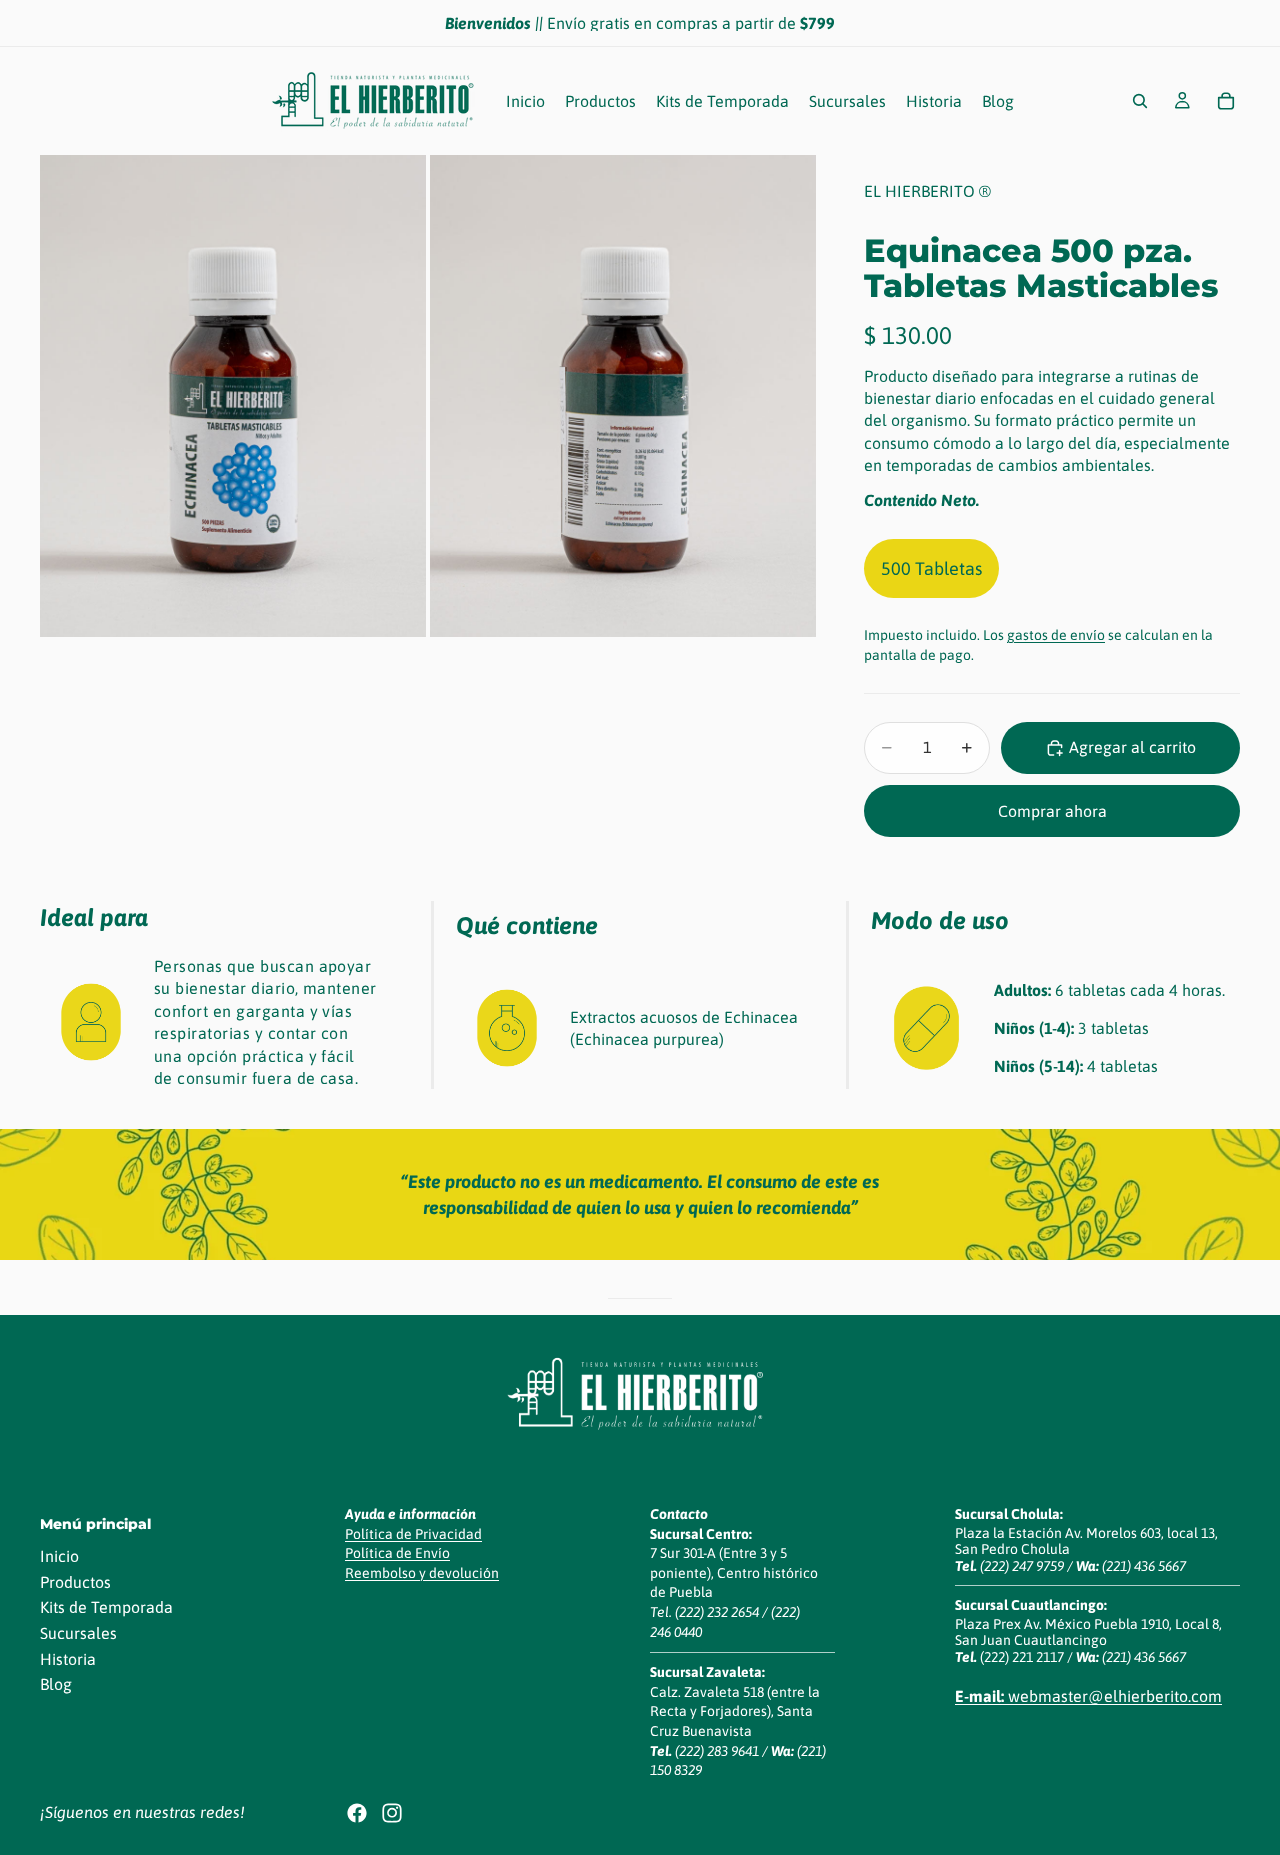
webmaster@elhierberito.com (1088, 1696)
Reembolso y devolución (422, 1573)
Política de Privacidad (413, 1534)
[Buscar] (1140, 101)
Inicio (59, 1556)
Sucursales (78, 1633)
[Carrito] (1226, 101)
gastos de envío (1056, 635)
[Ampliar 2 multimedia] (623, 396)
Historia (68, 1659)
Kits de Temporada (106, 1608)
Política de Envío (397, 1553)
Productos (75, 1582)
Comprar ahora (1052, 811)
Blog (56, 1684)
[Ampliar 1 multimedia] (233, 396)
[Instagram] (392, 1813)
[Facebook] (357, 1813)
